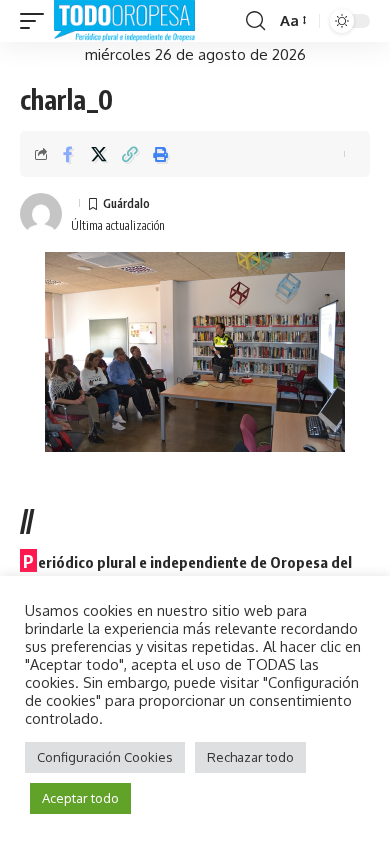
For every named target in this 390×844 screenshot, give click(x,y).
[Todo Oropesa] (124, 21)
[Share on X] (99, 154)
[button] (37, 21)
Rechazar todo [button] (250, 757)
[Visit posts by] (41, 214)
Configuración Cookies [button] (105, 757)
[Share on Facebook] (68, 154)
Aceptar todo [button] (80, 798)
